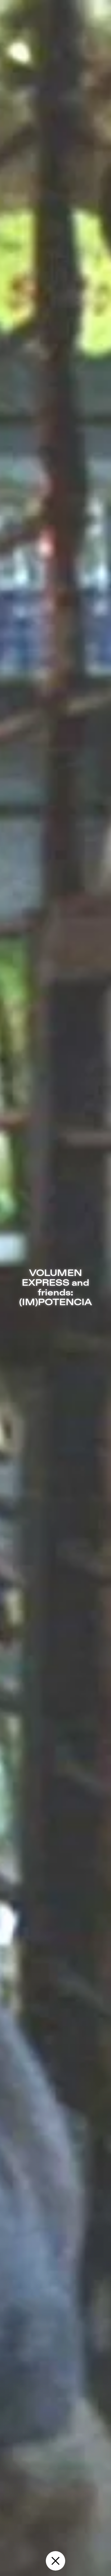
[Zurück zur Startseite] (55, 2561)
